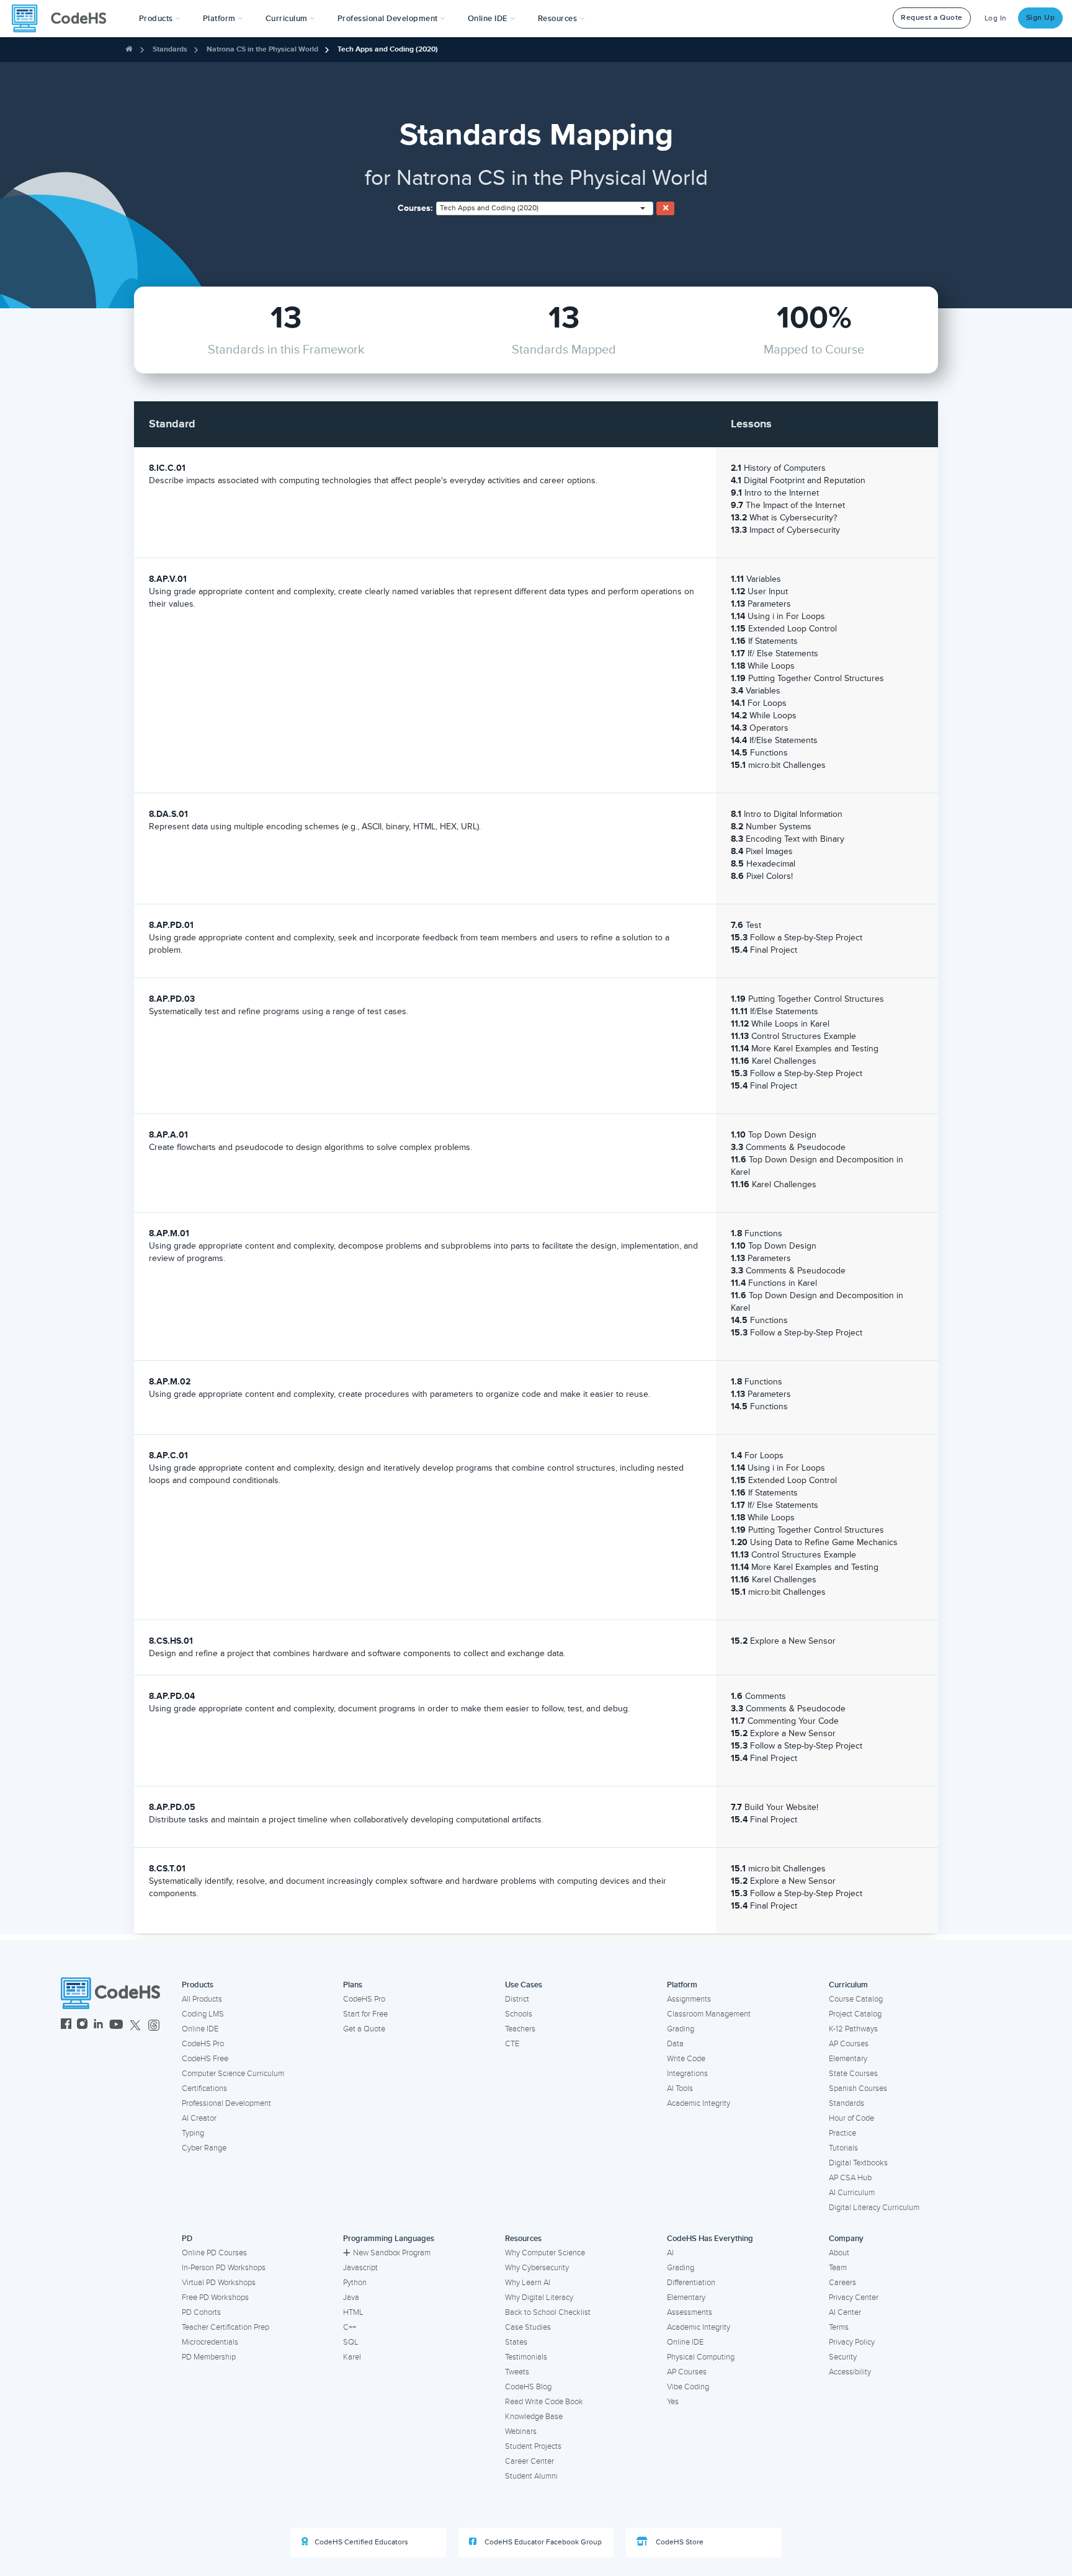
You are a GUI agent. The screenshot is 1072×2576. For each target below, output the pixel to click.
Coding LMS (203, 2014)
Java (351, 2297)
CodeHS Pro (203, 2044)
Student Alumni (531, 2476)
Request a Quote (932, 18)
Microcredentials (210, 2342)
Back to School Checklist (548, 2312)
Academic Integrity (699, 2103)
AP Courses (849, 2044)
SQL (351, 2342)
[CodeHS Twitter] (135, 2026)
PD (187, 2239)
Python (355, 2283)
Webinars (521, 2431)
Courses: (415, 208)
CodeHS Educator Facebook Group (542, 2542)
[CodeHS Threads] (154, 2026)
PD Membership (209, 2357)
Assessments (690, 2312)
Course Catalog (856, 1999)
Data (675, 2044)
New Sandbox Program (392, 2253)
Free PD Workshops (215, 2297)
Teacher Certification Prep (226, 2327)
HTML (353, 2312)
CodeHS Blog (528, 2387)
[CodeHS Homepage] (64, 19)
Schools (519, 2014)
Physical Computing (701, 2357)
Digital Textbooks (858, 2163)
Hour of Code (851, 2118)
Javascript (360, 2268)
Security (843, 2357)
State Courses (853, 2074)
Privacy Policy (852, 2342)
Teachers (520, 2029)
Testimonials (526, 2357)
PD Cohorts (201, 2312)
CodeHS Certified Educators (361, 2542)
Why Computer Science (545, 2253)
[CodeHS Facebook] (66, 2026)
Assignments (689, 1999)
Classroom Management (709, 2014)
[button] (160, 19)
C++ (350, 2327)
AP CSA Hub (850, 2178)
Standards (170, 49)
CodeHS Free (205, 2059)
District (517, 1999)
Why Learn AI (528, 2283)
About (839, 2253)
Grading (681, 2029)
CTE (512, 2044)
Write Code (686, 2059)
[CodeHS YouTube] (116, 2026)
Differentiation (691, 2283)
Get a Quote (364, 2029)
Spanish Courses (858, 2088)
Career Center (529, 2461)
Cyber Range (204, 2148)
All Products (202, 1999)
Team (838, 2268)
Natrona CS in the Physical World (262, 49)
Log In (996, 18)
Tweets (517, 2372)
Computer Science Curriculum (233, 2074)
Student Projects (533, 2446)
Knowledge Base (534, 2417)
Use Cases (524, 1985)
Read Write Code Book (544, 2402)
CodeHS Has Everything (710, 2239)
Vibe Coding (688, 2387)
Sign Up (1041, 18)
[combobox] (545, 208)
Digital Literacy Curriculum (874, 2208)
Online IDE (200, 2029)
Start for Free (365, 2014)
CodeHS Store (679, 2542)
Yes (673, 2402)
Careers (842, 2283)
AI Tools (680, 2088)
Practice (842, 2133)
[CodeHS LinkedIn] (98, 2026)
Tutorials (843, 2148)
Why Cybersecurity (537, 2268)
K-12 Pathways (853, 2029)
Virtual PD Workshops (219, 2283)
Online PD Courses (214, 2253)
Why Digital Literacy (539, 2297)
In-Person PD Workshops (224, 2268)
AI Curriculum (852, 2193)
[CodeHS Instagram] (82, 2026)
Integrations (687, 2074)
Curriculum (848, 1985)
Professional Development (226, 2103)
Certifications (204, 2088)
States (516, 2342)
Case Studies (528, 2327)
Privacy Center (854, 2297)
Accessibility (850, 2372)
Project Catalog (855, 2014)
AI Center (845, 2312)
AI (670, 2253)
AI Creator (199, 2118)
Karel (352, 2357)
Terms (839, 2327)
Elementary (848, 2059)
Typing (193, 2133)
